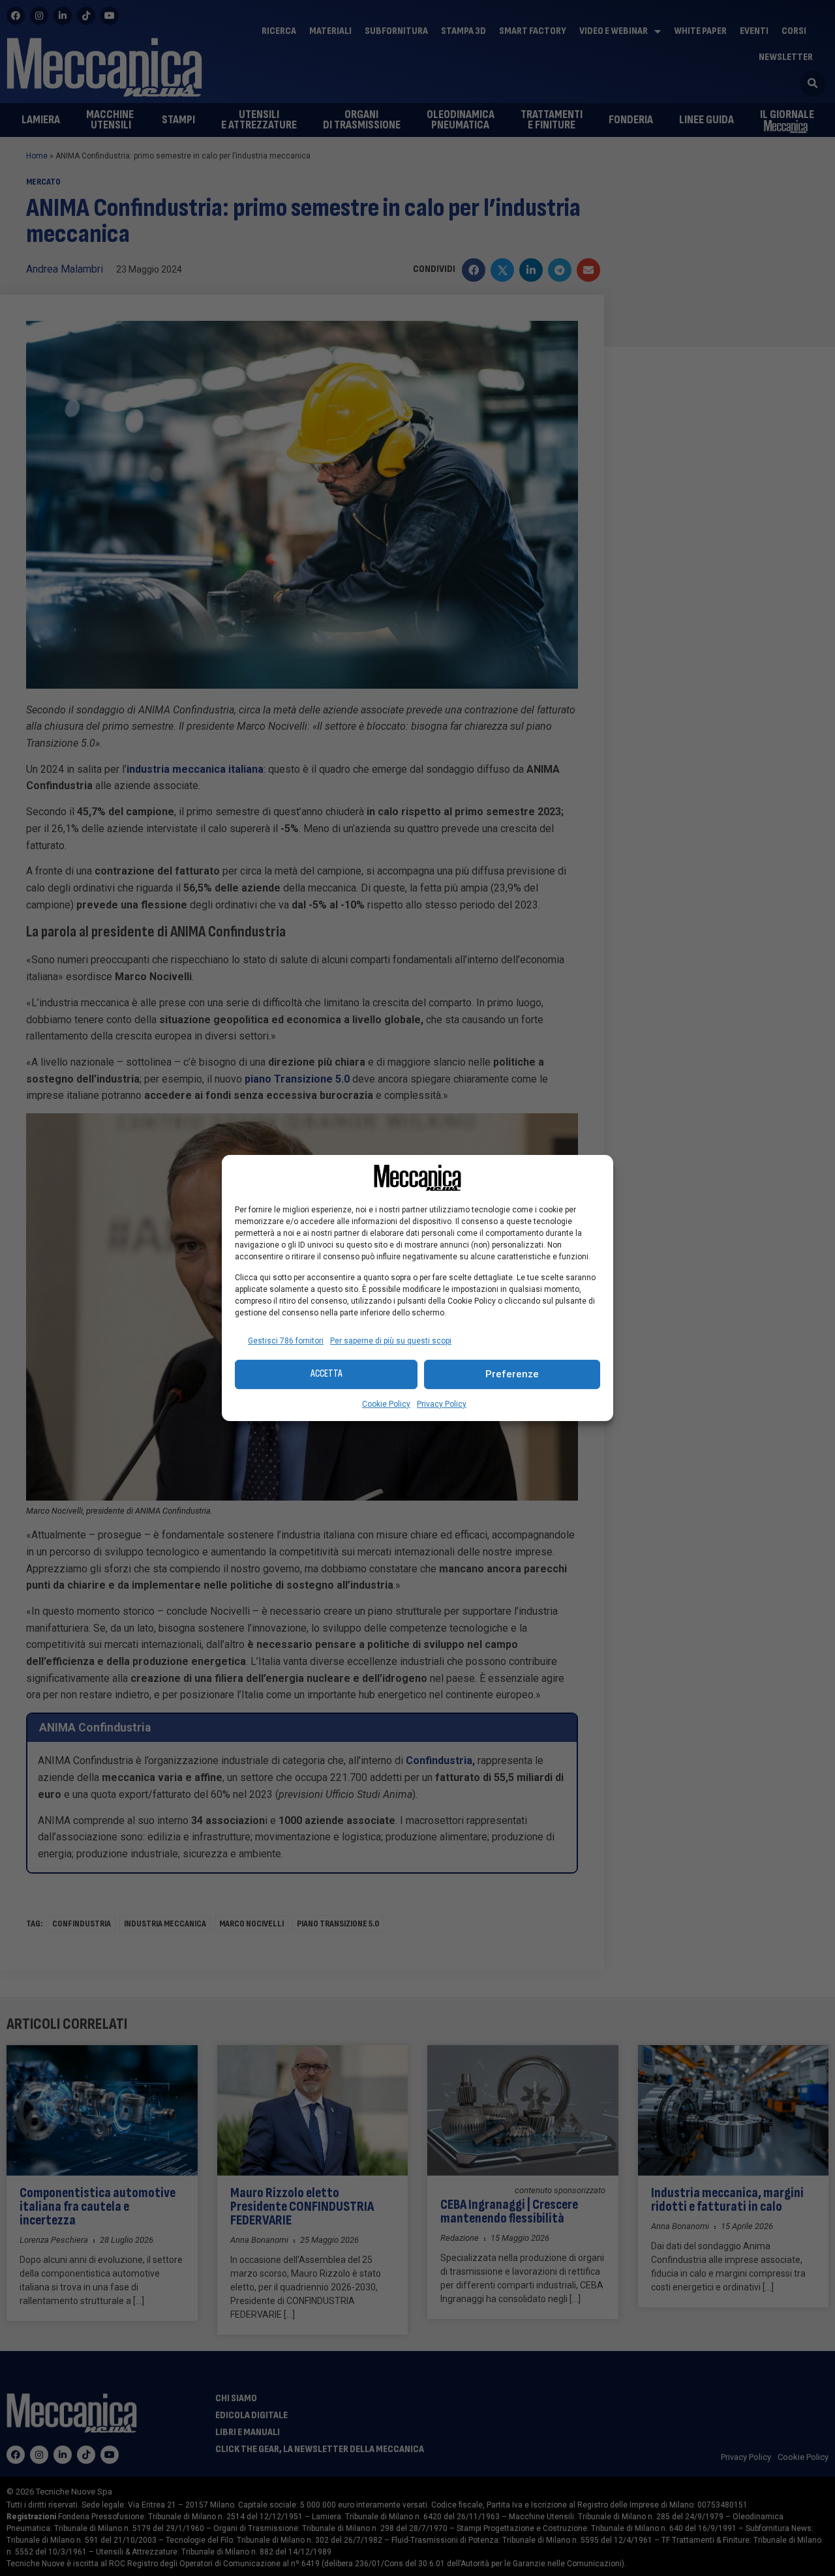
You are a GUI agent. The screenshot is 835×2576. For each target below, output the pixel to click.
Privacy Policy (442, 1404)
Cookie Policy (386, 1404)
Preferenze (512, 1374)
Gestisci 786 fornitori (286, 1341)
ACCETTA (326, 1374)
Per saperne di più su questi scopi (391, 1341)
